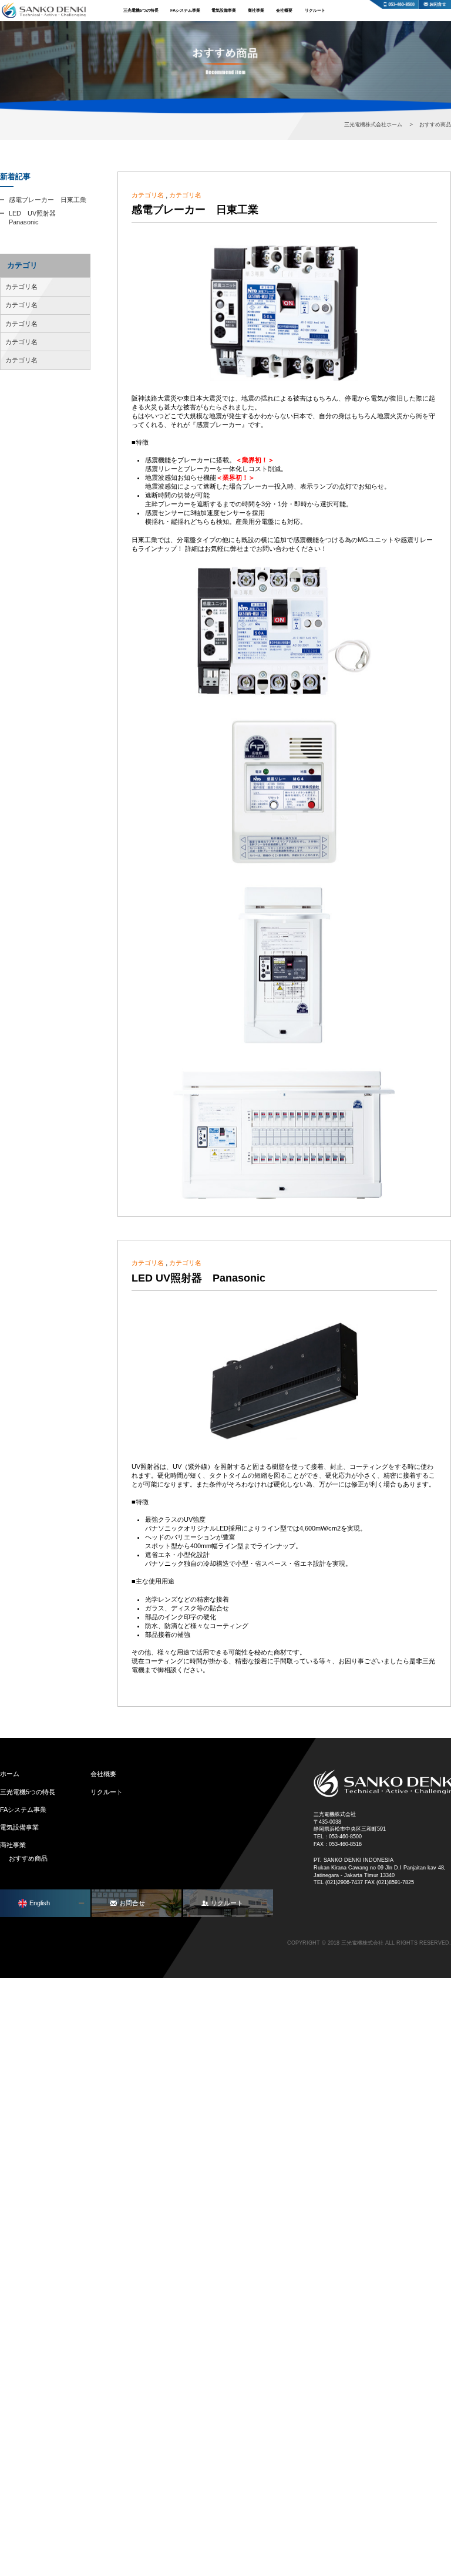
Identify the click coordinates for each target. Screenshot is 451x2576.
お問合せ (435, 4)
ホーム (10, 1774)
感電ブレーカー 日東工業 (195, 210)
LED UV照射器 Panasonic (198, 1278)
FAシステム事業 (185, 11)
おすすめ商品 (28, 1858)
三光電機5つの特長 (141, 11)
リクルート (315, 11)
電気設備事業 (224, 11)
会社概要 (284, 11)
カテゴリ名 (148, 195)
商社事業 (256, 11)
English (40, 1903)
